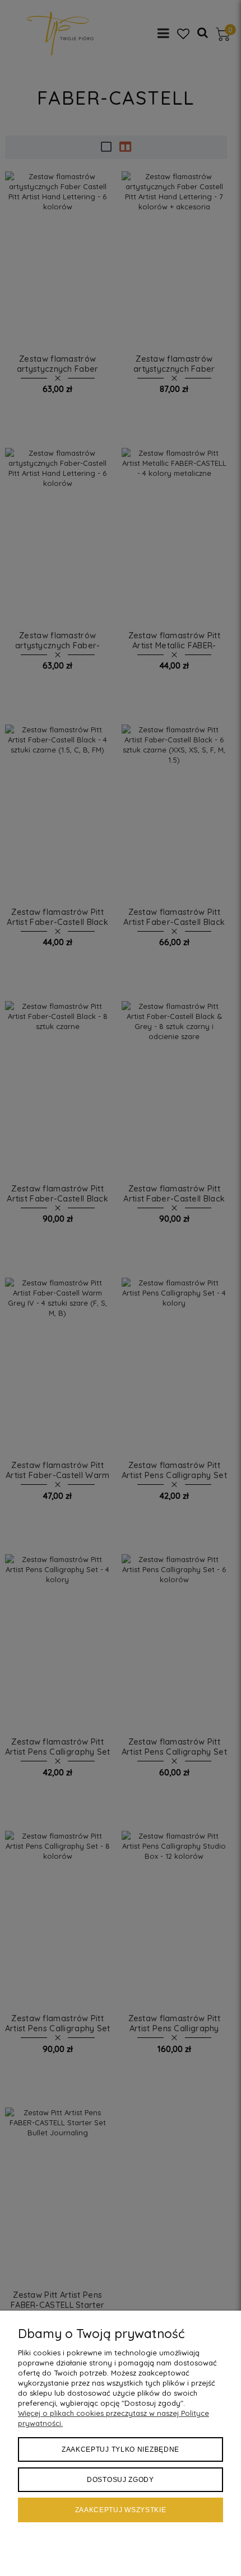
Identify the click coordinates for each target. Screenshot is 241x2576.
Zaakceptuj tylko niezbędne (121, 2449)
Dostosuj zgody (121, 2480)
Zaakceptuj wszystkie (121, 2510)
